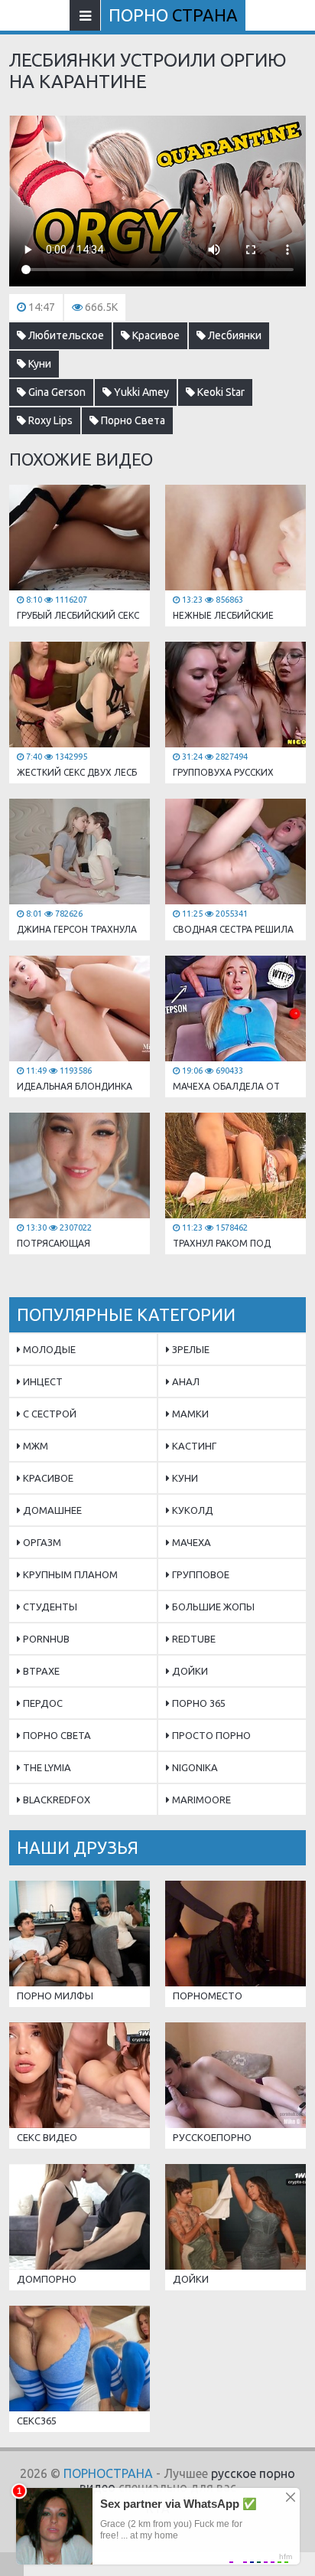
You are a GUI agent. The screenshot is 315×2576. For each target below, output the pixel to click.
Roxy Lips (49, 420)
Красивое (155, 335)
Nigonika (194, 1767)
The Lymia (46, 1767)
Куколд (192, 1510)
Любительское (65, 335)
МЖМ (34, 1446)
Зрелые (190, 1349)
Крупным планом (69, 1574)
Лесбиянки (234, 335)
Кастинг (193, 1446)
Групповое (200, 1574)
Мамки (189, 1414)
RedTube (193, 1639)
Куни (39, 364)
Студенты (49, 1607)
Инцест (42, 1381)
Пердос (42, 1703)
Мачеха (190, 1542)
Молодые (48, 1349)
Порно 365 (198, 1703)
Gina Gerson (56, 392)
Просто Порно (210, 1735)
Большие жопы (212, 1607)
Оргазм (41, 1542)
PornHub (45, 1639)
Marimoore (200, 1800)
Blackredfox (55, 1800)
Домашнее (51, 1510)
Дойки (189, 1671)
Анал (185, 1381)
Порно (173, 15)
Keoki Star (220, 392)
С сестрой (49, 1414)
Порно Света (132, 420)
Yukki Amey (140, 392)
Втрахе (40, 1671)
